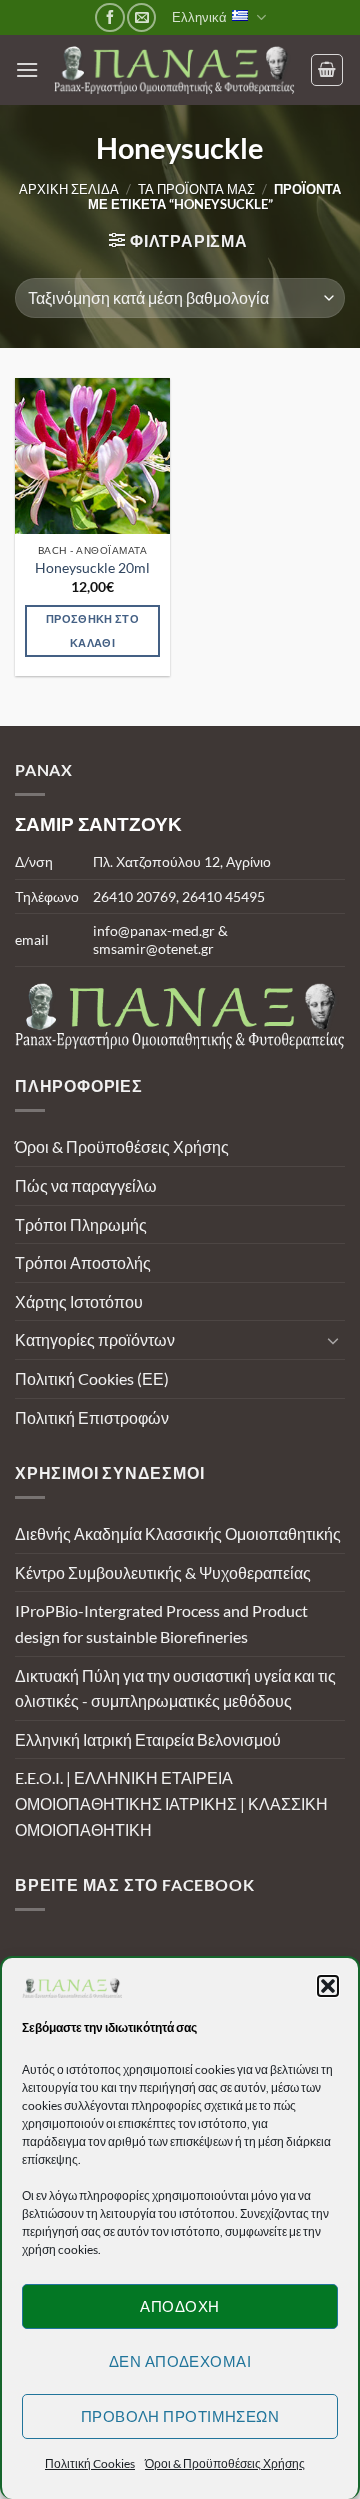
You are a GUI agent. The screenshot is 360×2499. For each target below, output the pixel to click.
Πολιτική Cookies (90, 2463)
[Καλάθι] (327, 70)
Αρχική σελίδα (69, 189)
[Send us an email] (141, 17)
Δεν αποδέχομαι (180, 2361)
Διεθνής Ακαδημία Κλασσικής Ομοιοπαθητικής (178, 1533)
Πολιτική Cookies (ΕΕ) (92, 1378)
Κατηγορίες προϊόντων (95, 1339)
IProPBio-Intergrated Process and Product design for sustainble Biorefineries (161, 1623)
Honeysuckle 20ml (92, 568)
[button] (328, 1986)
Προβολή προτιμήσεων (180, 2416)
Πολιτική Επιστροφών (92, 1417)
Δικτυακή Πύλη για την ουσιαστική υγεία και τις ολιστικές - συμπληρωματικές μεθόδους (175, 1688)
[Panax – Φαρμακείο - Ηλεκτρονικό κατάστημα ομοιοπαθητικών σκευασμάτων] (174, 70)
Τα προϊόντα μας (196, 189)
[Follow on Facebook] (109, 17)
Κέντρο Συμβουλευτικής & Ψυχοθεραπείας (163, 1572)
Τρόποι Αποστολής (83, 1262)
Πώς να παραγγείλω (86, 1185)
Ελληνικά (199, 17)
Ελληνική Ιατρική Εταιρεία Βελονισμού (148, 1739)
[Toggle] (333, 1340)
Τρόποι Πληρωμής (81, 1224)
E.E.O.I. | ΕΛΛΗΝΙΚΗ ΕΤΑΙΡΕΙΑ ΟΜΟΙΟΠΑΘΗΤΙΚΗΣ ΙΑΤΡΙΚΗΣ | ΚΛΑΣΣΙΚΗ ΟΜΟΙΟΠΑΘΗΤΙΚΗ (171, 1803)
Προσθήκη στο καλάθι (92, 630)
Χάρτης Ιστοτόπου (79, 1301)
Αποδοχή (179, 2306)
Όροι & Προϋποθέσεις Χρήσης (225, 2463)
